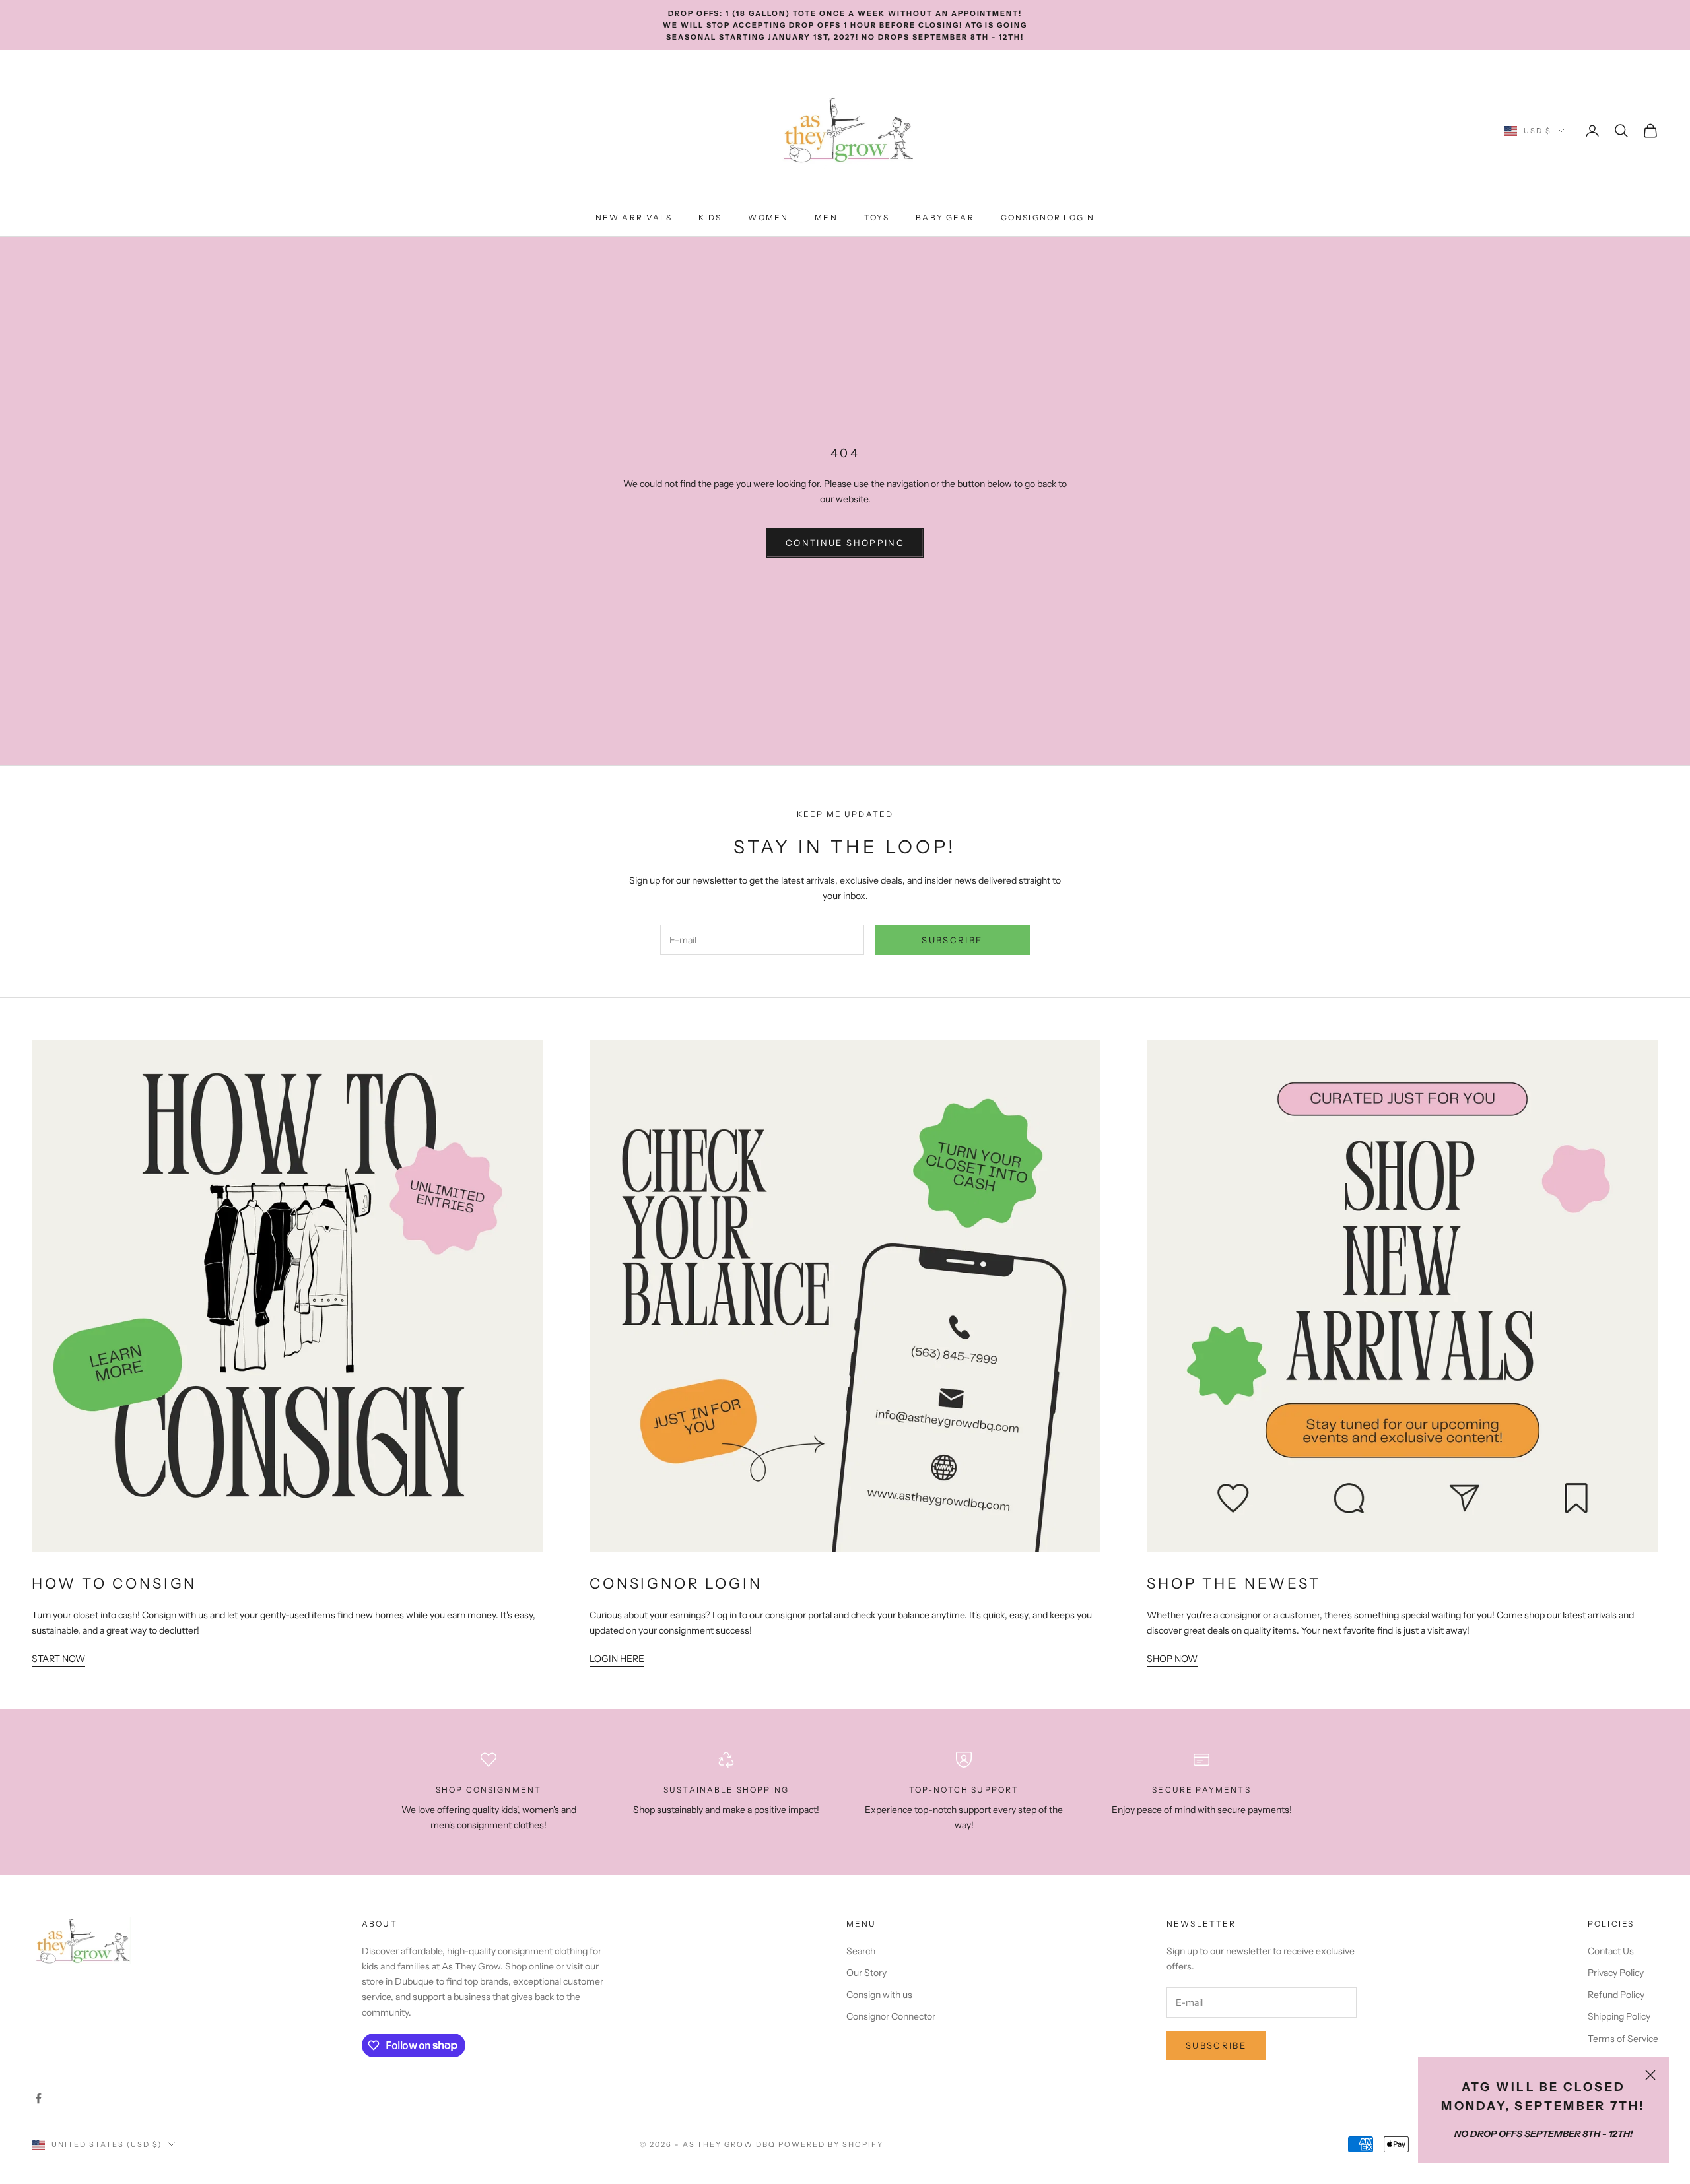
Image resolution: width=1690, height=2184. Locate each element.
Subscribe (952, 940)
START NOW (58, 1659)
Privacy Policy (1616, 1973)
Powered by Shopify (831, 2144)
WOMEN (768, 217)
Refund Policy (1616, 1995)
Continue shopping (845, 543)
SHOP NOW (1172, 1659)
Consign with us (879, 1995)
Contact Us (1611, 1951)
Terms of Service (1623, 2039)
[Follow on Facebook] (38, 2098)
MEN (826, 217)
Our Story (866, 1973)
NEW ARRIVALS (634, 217)
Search (861, 1951)
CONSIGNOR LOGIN (1048, 217)
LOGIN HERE (617, 1659)
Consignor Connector (891, 2016)
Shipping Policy (1619, 2016)
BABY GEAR (945, 217)
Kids (710, 217)
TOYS (877, 217)
